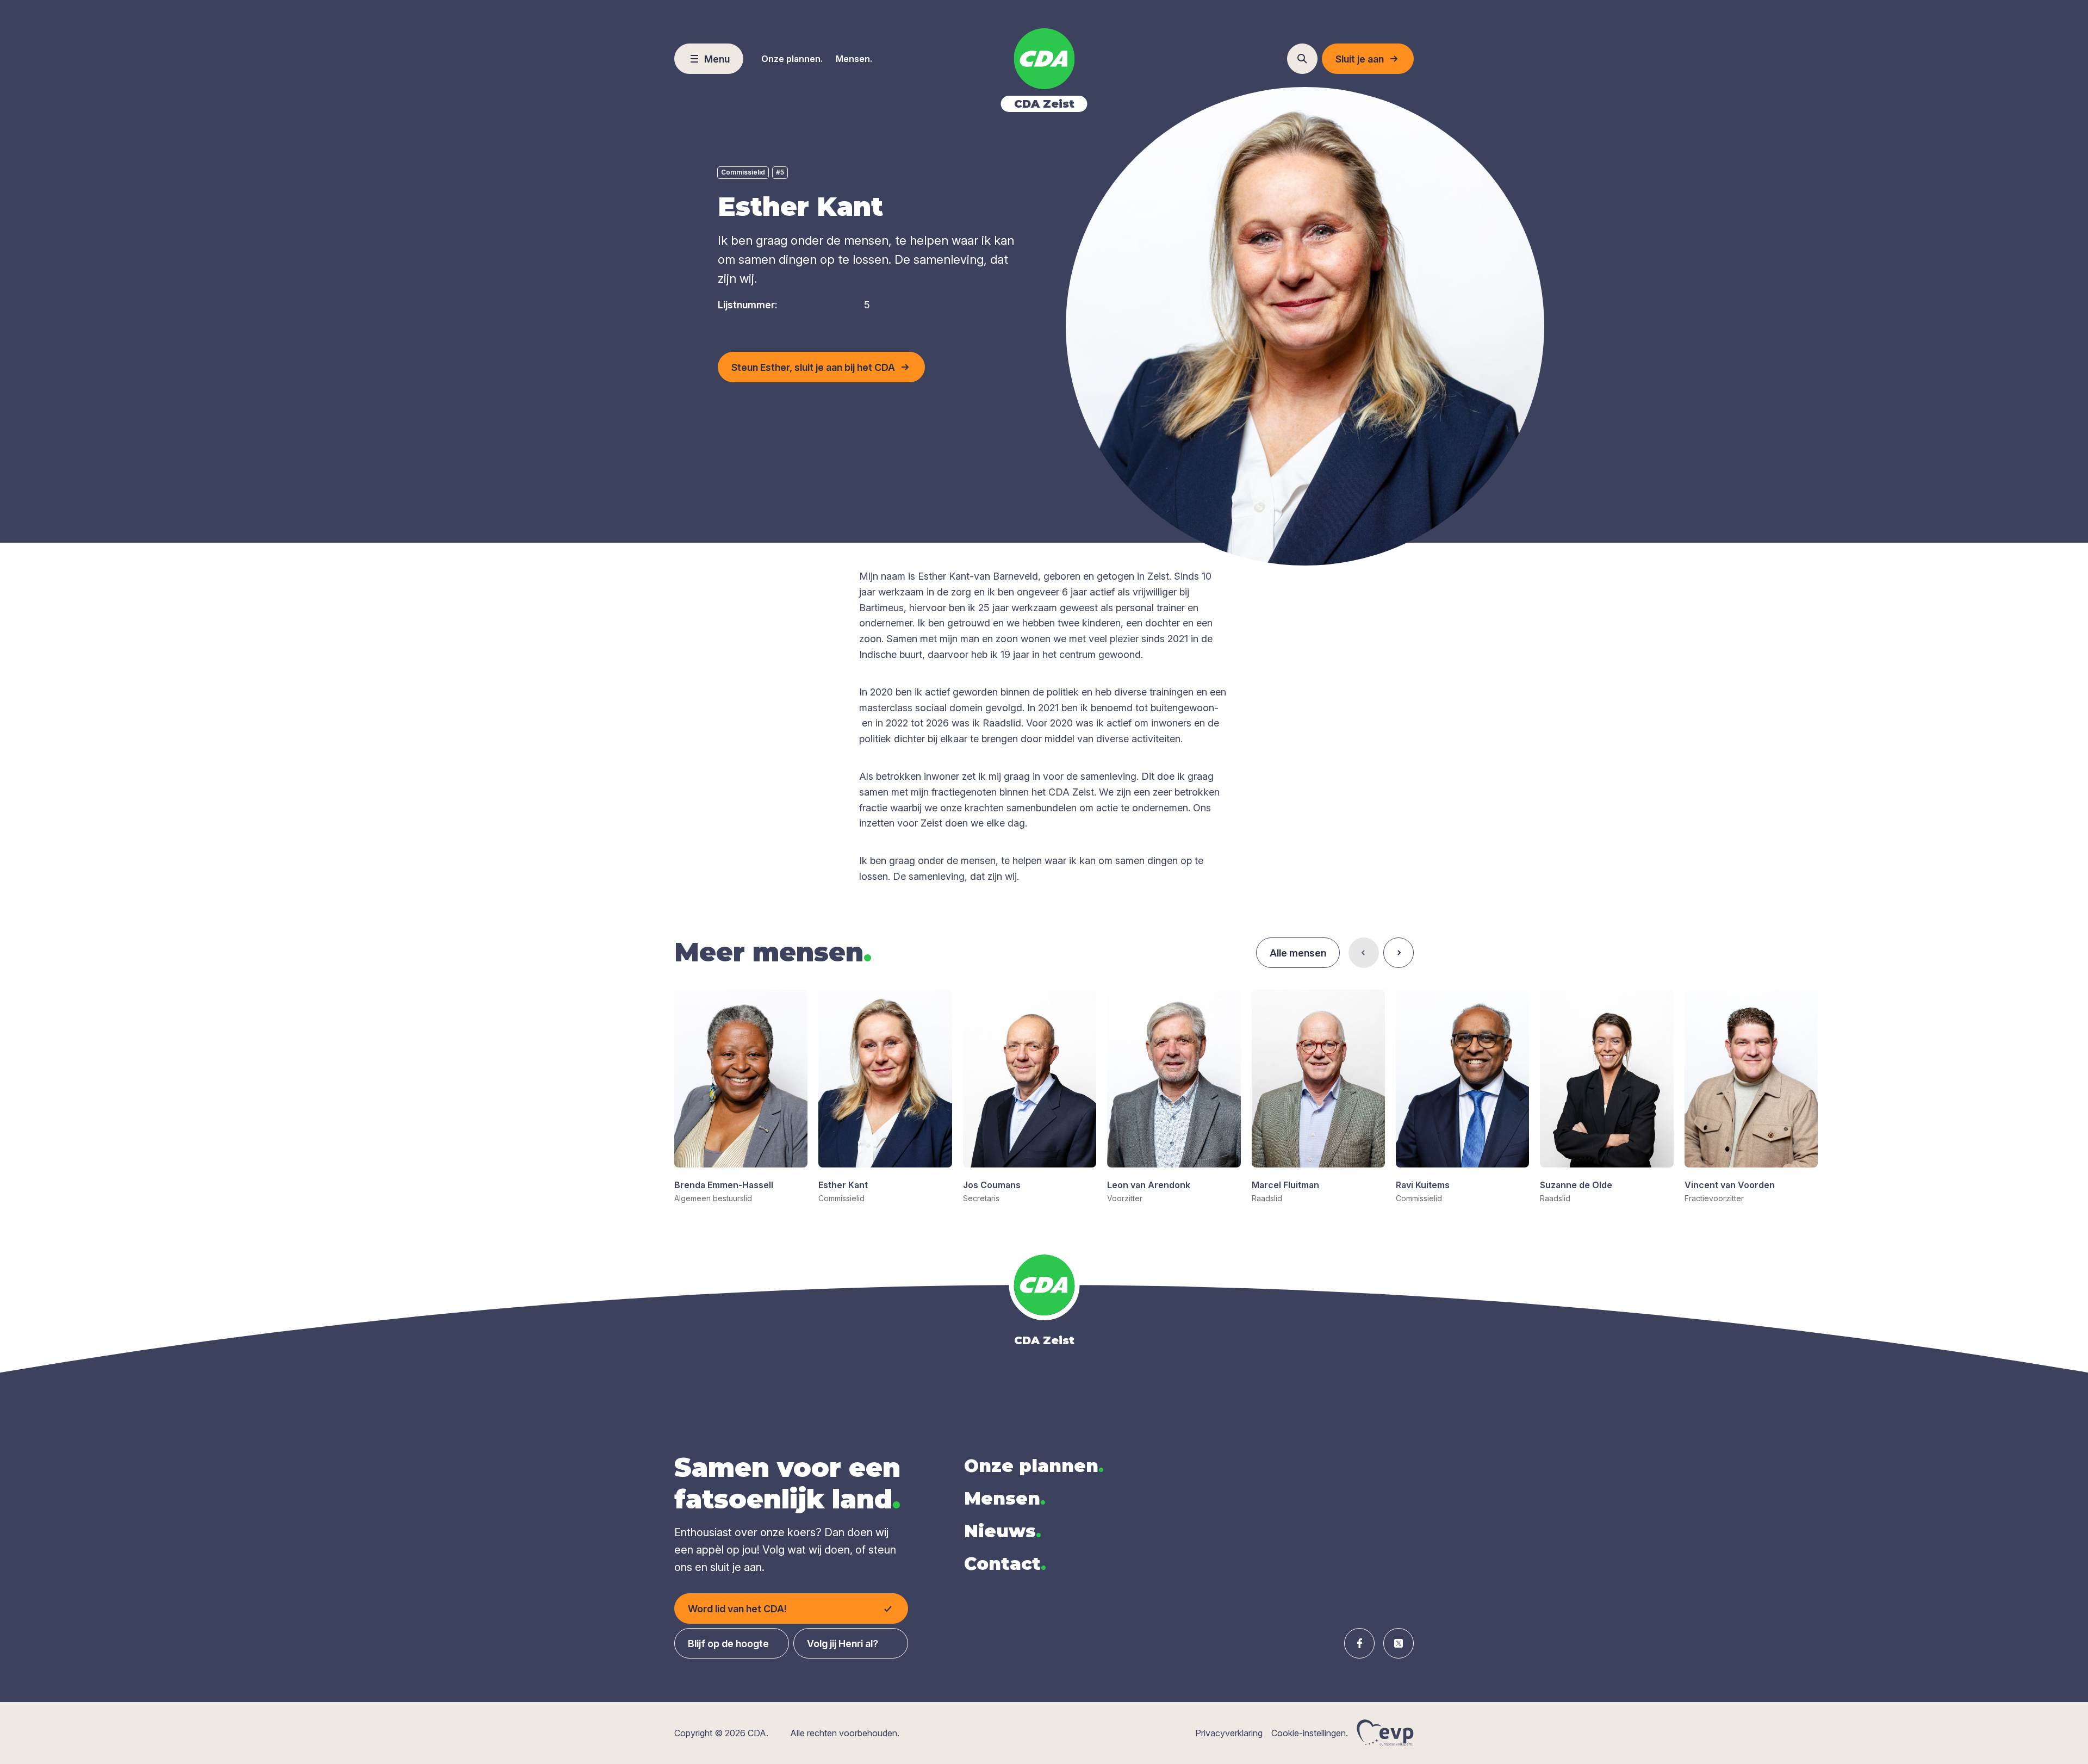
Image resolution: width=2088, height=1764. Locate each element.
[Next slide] (1399, 953)
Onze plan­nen (1034, 1466)
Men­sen (1005, 1498)
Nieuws (1003, 1531)
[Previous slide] (1364, 953)
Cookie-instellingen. (1310, 1733)
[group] (741, 1097)
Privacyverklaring (1229, 1733)
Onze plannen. (792, 59)
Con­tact (1005, 1564)
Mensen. (854, 59)
